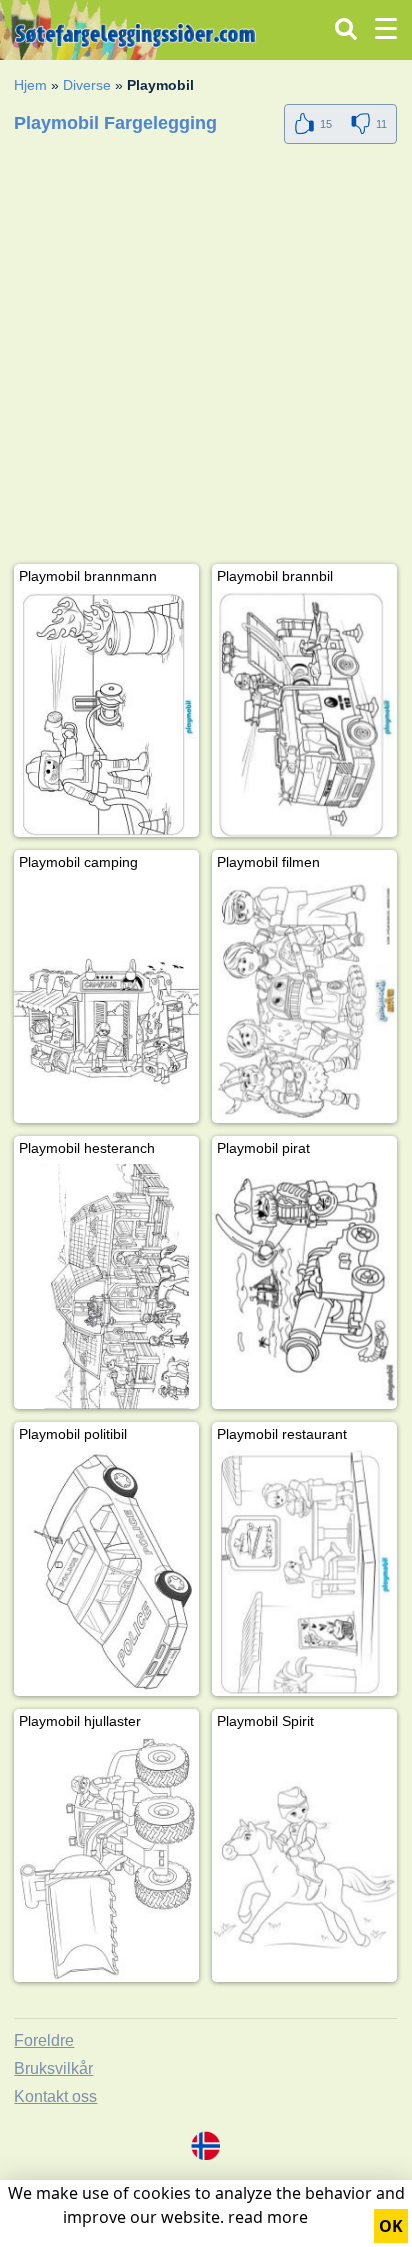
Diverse (87, 85)
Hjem (30, 85)
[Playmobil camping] (106, 1000)
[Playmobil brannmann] (106, 714)
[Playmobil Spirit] (304, 1859)
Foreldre (44, 2040)
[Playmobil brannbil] (304, 714)
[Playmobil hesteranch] (106, 1286)
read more (268, 2217)
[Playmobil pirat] (304, 1286)
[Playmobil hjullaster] (106, 1859)
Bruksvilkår (53, 2068)
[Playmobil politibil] (106, 1572)
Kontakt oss (55, 2096)
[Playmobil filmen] (304, 1000)
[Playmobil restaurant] (304, 1572)
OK (391, 2226)
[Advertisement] (206, 358)
